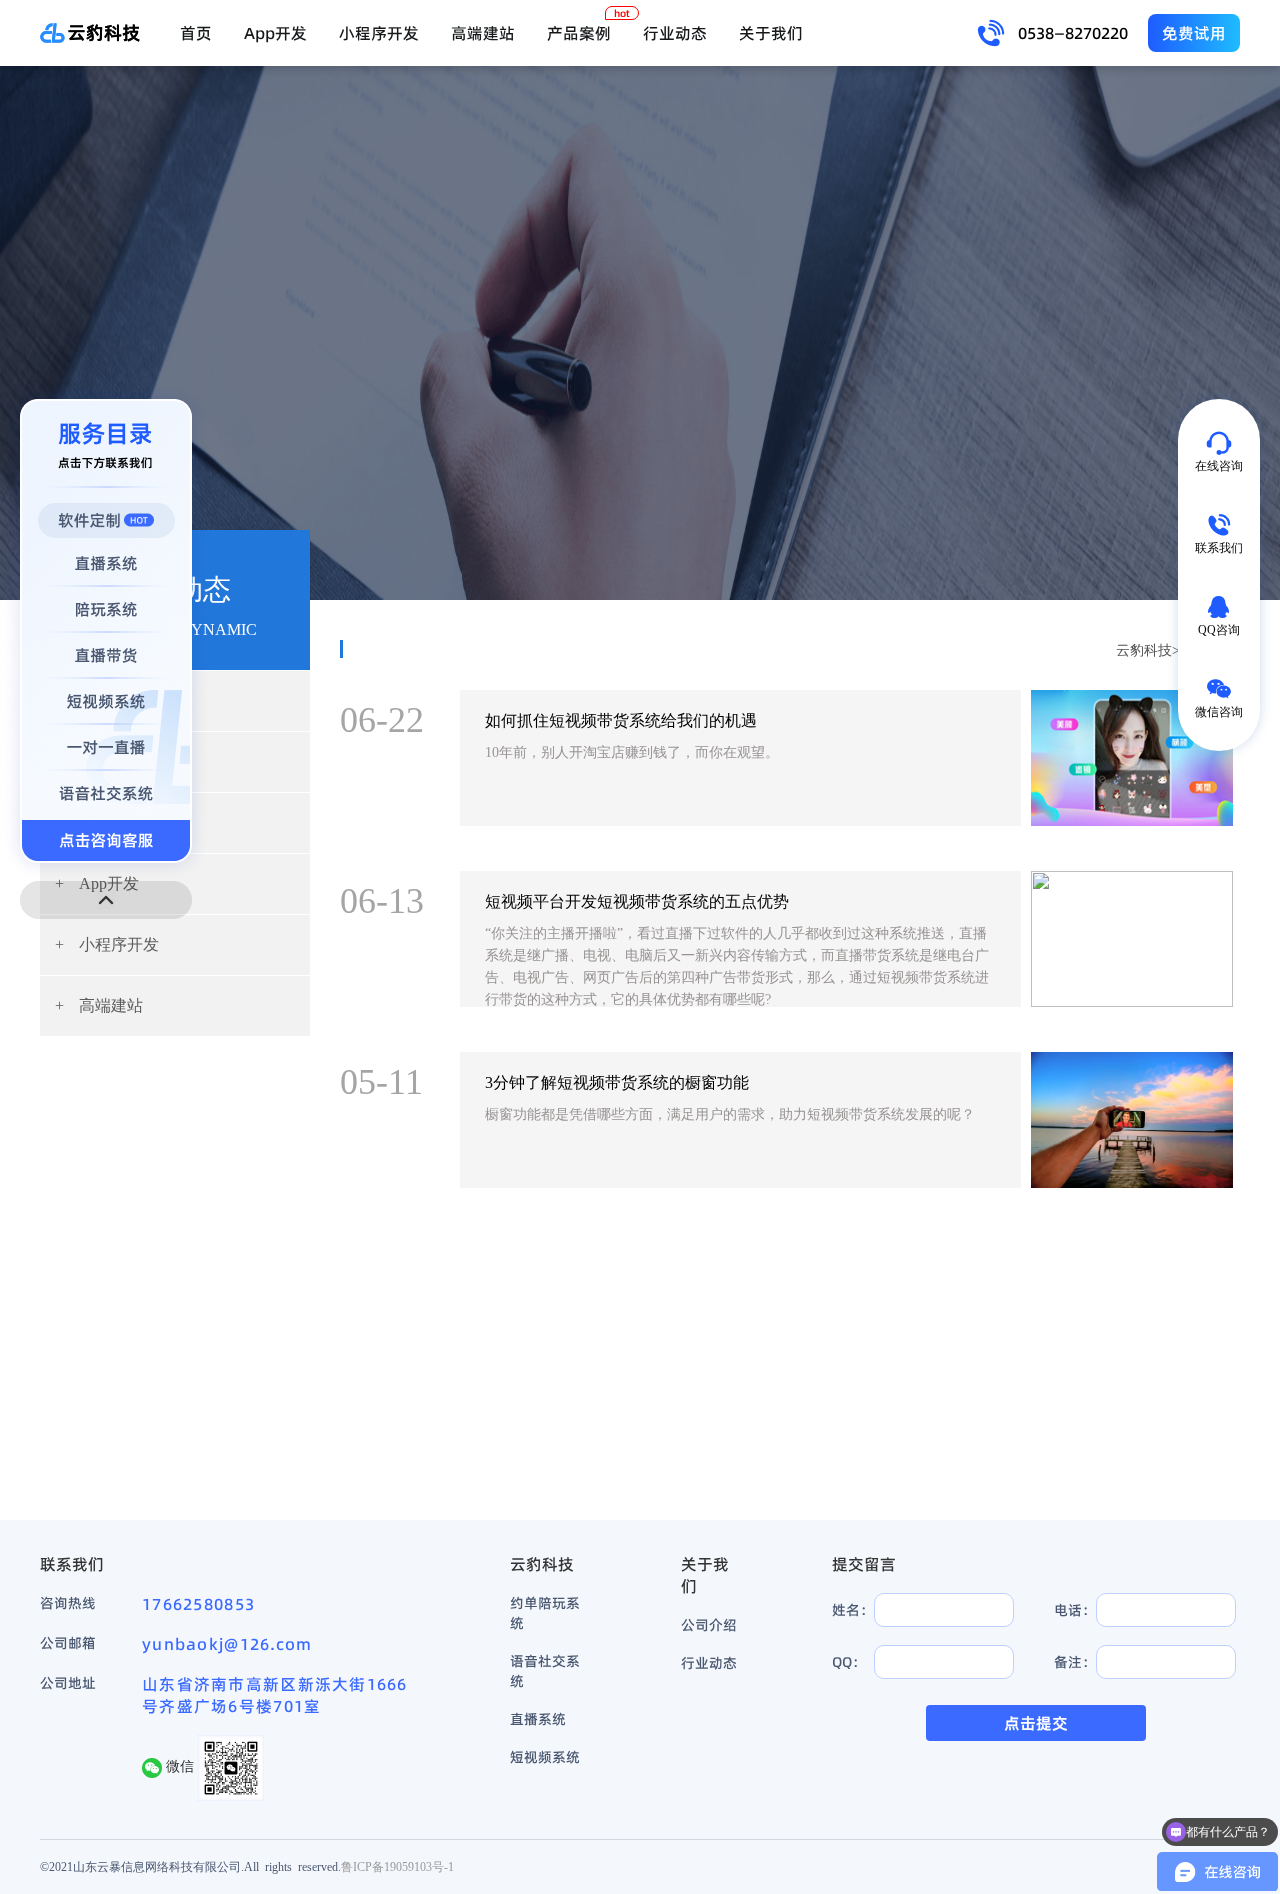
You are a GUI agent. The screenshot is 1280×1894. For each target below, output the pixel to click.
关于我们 (771, 33)
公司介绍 (709, 1625)
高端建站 (483, 33)
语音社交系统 (545, 1671)
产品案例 (579, 33)
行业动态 (675, 33)
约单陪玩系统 (545, 1613)
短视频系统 (545, 1757)
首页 (196, 33)
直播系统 (538, 1719)
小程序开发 (379, 33)
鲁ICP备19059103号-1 (397, 1866)
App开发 (275, 33)
